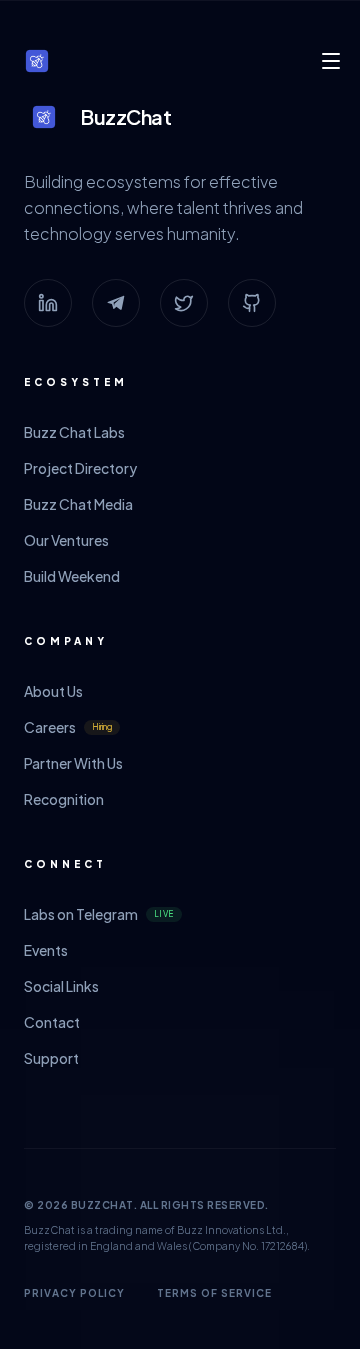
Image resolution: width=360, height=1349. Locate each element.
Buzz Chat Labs (74, 432)
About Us (53, 691)
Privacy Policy (74, 1293)
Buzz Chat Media (78, 504)
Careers (68, 727)
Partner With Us (73, 763)
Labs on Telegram (99, 914)
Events (46, 950)
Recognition (64, 799)
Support (51, 1058)
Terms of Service (214, 1293)
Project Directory (80, 468)
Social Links (61, 986)
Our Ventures (66, 540)
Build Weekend (72, 576)
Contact (52, 1022)
